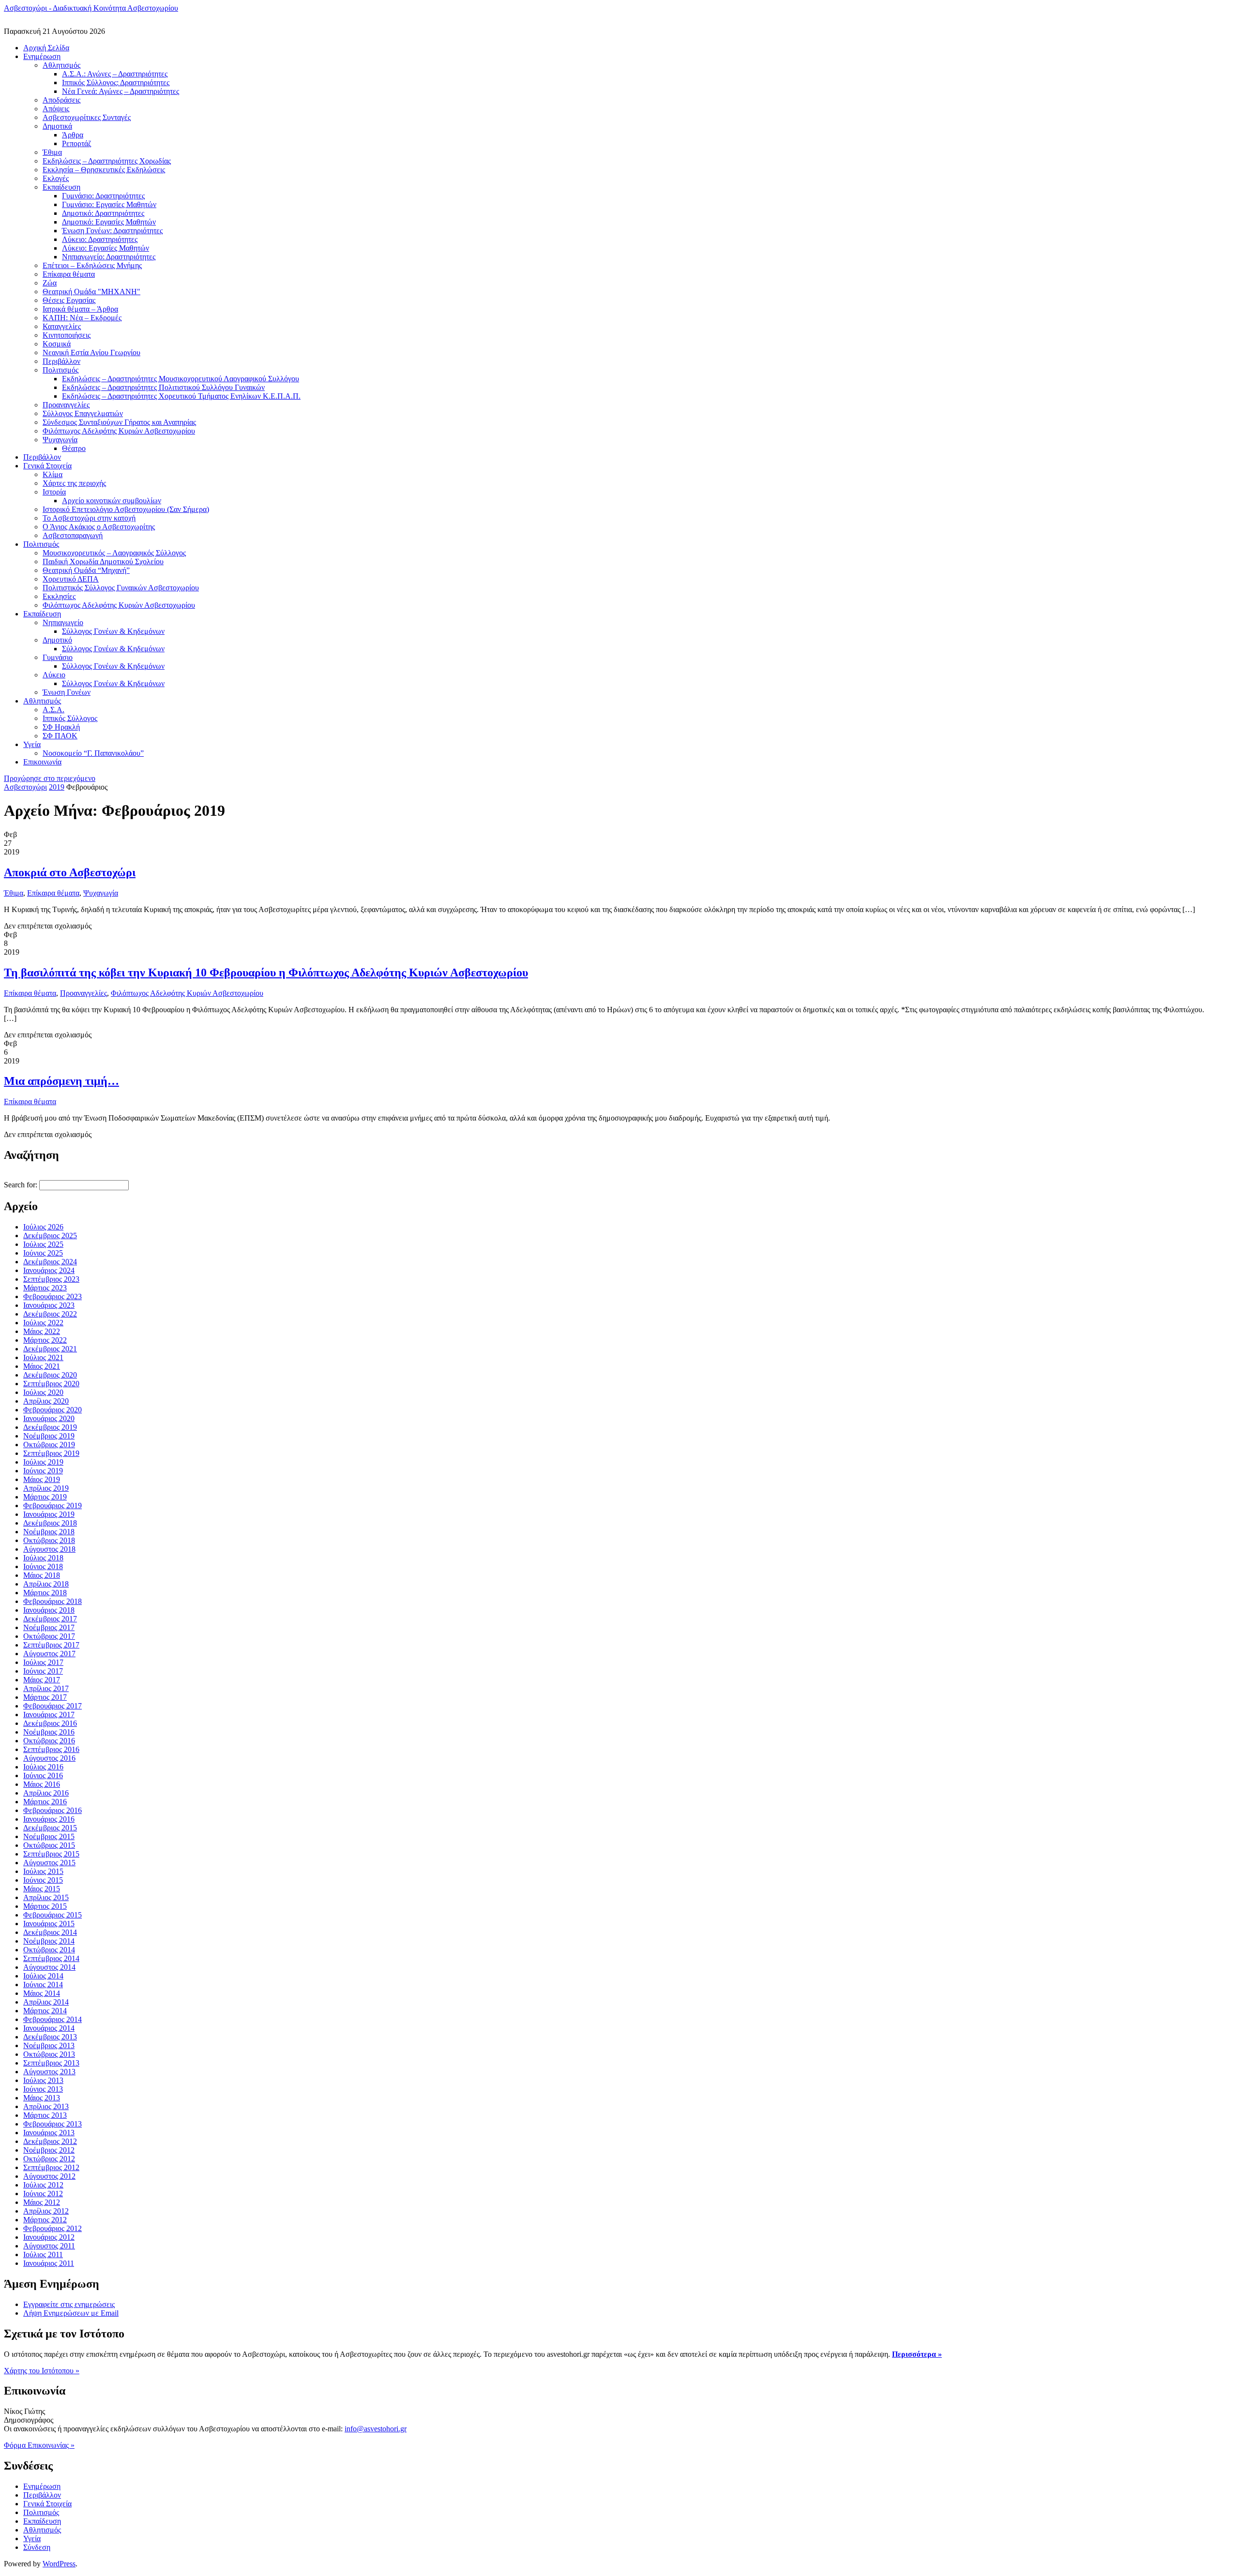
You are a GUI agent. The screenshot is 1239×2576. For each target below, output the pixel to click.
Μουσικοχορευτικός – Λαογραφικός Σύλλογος (114, 553)
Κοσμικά (57, 344)
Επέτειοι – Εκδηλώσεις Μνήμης (92, 265)
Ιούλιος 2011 (43, 2254)
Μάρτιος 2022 (45, 1340)
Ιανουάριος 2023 (49, 1305)
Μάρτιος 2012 (45, 2220)
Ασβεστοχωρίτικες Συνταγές (87, 117)
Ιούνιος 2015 (43, 1880)
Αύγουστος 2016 (49, 1758)
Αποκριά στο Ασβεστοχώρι (70, 872)
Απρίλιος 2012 (46, 2211)
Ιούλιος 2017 (43, 1662)
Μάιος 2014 (42, 1993)
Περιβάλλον (61, 361)
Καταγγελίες (62, 326)
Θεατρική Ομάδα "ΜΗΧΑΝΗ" (91, 292)
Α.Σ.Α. (53, 710)
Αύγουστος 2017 (49, 1654)
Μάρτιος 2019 (45, 1497)
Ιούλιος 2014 (43, 1976)
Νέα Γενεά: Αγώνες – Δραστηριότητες (121, 91)
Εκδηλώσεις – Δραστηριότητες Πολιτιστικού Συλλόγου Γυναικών (163, 387)
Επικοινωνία (42, 762)
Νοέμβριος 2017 (49, 1627)
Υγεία (32, 744)
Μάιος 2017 (42, 1680)
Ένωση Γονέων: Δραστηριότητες (112, 231)
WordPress (59, 2564)
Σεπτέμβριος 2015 (51, 1854)
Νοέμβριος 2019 (49, 1436)
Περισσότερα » (917, 2354)
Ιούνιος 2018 (43, 1566)
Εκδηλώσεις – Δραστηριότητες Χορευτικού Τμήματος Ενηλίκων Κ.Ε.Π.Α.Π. (181, 396)
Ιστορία (54, 492)
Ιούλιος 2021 (43, 1357)
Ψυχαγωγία (60, 440)
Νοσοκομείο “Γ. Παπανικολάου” (93, 753)
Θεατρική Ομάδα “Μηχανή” (86, 570)
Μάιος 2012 (42, 2202)
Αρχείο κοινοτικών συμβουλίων (112, 501)
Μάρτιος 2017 (45, 1697)
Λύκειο (54, 675)
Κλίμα (53, 474)
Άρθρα (73, 135)
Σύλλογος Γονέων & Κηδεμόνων (113, 631)
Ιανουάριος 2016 (49, 1819)
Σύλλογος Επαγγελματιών (83, 413)
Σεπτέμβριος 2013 (51, 2063)
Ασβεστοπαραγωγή (73, 535)
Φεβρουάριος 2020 (53, 1410)
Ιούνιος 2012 (43, 2194)
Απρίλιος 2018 (46, 1584)
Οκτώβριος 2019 (49, 1445)
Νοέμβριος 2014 (49, 1941)
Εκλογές (56, 178)
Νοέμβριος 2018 (49, 1532)
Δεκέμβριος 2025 (50, 1236)
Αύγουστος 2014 (49, 1967)
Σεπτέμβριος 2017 (51, 1645)
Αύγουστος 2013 (49, 2072)
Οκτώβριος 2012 (49, 2159)
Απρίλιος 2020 (46, 1401)
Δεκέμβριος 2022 (50, 1314)
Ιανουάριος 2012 (49, 2237)
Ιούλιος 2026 (43, 1227)
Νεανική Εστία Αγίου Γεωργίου (91, 352)
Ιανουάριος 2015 (49, 1924)
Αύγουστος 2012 (49, 2176)
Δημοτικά (57, 126)
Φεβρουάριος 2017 (53, 1706)
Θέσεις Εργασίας (69, 300)
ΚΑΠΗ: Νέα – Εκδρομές (82, 318)
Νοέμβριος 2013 (49, 2045)
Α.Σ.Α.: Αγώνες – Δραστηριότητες (115, 74)
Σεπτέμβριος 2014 (51, 1958)
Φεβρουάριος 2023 (53, 1296)
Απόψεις (56, 109)
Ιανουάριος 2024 (49, 1270)
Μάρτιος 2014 (45, 2011)
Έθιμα (52, 152)
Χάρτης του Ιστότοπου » (42, 2371)
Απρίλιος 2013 (46, 2106)
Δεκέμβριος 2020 (50, 1375)
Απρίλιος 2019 (46, 1488)
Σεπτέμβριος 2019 (51, 1453)
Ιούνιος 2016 (43, 1775)
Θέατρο (74, 448)
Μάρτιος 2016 (45, 1802)
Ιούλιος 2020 (43, 1392)
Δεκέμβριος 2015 (50, 1828)
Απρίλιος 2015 (46, 1897)
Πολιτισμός (60, 370)
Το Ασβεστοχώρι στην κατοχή (89, 518)
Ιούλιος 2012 (43, 2185)
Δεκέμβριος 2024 (50, 1262)
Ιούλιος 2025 (43, 1244)
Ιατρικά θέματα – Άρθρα (80, 309)
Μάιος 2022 (42, 1331)
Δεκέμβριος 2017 (50, 1619)
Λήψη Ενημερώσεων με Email (71, 2313)
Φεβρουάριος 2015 (53, 1915)
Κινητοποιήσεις (67, 335)
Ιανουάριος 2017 (49, 1715)
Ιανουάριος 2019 (49, 1514)
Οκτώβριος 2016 (49, 1741)
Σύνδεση (37, 2547)
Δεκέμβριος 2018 (50, 1523)
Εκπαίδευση (61, 187)
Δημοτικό (57, 640)
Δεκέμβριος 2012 (50, 2141)
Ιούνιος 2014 (43, 1984)
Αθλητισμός (61, 65)
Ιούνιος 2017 (43, 1671)
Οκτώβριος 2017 (49, 1636)
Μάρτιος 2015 (45, 1906)
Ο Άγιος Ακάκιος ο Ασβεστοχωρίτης (99, 527)
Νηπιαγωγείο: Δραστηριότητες (109, 257)
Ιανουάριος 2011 (49, 2263)
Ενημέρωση (42, 56)
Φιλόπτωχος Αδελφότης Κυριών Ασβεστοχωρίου (119, 431)
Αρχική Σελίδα (46, 48)
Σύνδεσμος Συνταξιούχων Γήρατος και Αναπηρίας (119, 422)
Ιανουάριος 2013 (49, 2133)
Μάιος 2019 (42, 1479)
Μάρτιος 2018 (45, 1593)
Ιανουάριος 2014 (49, 2028)
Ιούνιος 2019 (43, 1471)
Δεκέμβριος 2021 (50, 1349)
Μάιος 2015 (42, 1889)
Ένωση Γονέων (67, 692)
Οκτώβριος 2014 (49, 1950)
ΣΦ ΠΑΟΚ (60, 736)
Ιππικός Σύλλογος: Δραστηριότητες (116, 82)
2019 (57, 787)
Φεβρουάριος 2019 (53, 1505)
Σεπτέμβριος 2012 (51, 2167)
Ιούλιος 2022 (43, 1323)
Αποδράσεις (61, 100)
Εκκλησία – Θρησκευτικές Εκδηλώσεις (104, 170)
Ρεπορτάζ (77, 143)
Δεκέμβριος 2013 (50, 2037)
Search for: (21, 1185)
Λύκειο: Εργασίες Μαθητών (106, 248)
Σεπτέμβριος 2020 (51, 1384)
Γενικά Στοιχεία (47, 466)
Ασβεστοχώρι (25, 787)
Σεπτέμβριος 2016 (51, 1749)
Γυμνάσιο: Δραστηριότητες (103, 196)
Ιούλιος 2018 (43, 1558)
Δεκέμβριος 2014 (50, 1932)
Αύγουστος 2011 (49, 2246)
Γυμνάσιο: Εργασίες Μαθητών (109, 204)
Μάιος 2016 (42, 1784)
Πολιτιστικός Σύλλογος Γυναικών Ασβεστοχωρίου (121, 588)
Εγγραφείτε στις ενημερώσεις (69, 2304)
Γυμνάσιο (58, 657)
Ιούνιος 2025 (43, 1253)
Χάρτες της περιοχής (74, 483)
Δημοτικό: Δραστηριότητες (103, 213)
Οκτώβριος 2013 (49, 2054)
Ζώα (50, 283)
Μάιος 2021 (42, 1366)
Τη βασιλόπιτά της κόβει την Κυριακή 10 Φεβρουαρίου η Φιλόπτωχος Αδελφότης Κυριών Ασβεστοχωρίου (266, 973)
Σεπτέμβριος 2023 (51, 1279)
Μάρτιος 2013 (45, 2115)
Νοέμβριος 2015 (49, 1836)
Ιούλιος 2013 (43, 2080)
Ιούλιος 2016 (43, 1767)
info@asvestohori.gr (376, 2429)
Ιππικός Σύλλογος (70, 718)
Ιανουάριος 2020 (49, 1418)
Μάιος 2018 (42, 1575)
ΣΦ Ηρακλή (61, 727)
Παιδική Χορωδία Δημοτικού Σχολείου (103, 562)
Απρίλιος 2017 (46, 1688)
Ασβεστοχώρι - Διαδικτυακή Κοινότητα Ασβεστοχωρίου (91, 8)
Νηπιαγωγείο (63, 622)
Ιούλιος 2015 (43, 1871)
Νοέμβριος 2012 (49, 2150)
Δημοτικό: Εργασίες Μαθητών (109, 222)
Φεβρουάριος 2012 (53, 2228)
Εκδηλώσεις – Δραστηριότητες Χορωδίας (107, 161)
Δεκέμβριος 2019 (50, 1427)
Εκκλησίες (59, 596)
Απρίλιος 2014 (46, 2002)
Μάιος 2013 (42, 2098)
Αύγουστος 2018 (49, 1549)
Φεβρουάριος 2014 (53, 2019)
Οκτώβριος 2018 (49, 1540)
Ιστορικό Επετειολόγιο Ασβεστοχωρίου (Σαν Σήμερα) (126, 509)
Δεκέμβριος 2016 (50, 1723)
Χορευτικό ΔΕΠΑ (71, 579)
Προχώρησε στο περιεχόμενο (50, 778)
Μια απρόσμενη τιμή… (61, 1081)
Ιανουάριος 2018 (49, 1610)
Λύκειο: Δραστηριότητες (100, 239)
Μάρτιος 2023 (45, 1288)
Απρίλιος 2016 (46, 1793)
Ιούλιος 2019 (43, 1462)
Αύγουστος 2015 (49, 1863)
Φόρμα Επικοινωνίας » (39, 2445)
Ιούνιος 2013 (43, 2089)
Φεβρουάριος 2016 (53, 1810)
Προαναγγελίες (66, 405)
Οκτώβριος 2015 (49, 1845)
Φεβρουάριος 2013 (53, 2124)
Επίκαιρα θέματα (69, 274)
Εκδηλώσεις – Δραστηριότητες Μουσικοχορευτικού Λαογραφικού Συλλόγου (181, 379)
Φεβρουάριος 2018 (53, 1601)
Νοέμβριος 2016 (49, 1732)
